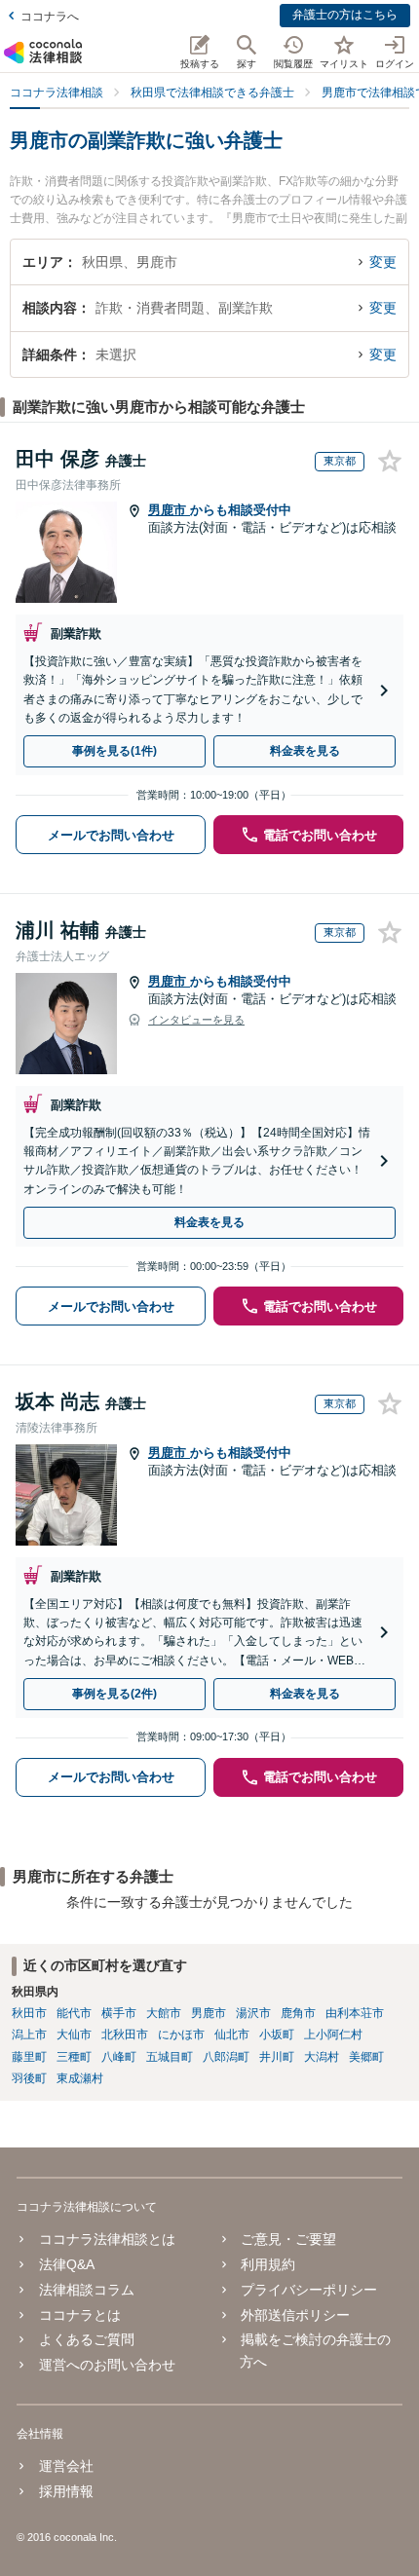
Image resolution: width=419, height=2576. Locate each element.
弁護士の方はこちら (345, 15)
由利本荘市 (355, 2013)
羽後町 (29, 2078)
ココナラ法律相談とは (107, 2239)
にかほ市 (181, 2035)
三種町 (74, 2057)
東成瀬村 (80, 2078)
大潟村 (322, 2057)
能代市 (74, 2013)
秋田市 (29, 2013)
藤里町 (29, 2057)
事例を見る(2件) (114, 1694)
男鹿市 (169, 510)
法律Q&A (66, 2264)
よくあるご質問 (86, 2339)
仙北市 (232, 2035)
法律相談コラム (86, 2290)
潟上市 (29, 2035)
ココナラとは (79, 2315)
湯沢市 (253, 2013)
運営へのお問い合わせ (107, 2365)
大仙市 (74, 2035)
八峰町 (119, 2057)
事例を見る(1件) (114, 751)
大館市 (164, 2013)
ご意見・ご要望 (288, 2239)
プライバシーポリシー (309, 2290)
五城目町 (170, 2057)
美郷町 (366, 2057)
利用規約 (268, 2264)
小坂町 (277, 2035)
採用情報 (66, 2491)
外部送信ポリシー (295, 2315)
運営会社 (66, 2466)
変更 (383, 262)
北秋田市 (125, 2035)
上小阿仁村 (333, 2035)
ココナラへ (50, 17)
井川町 (277, 2057)
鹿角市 (298, 2013)
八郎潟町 (226, 2057)
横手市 (119, 2013)
